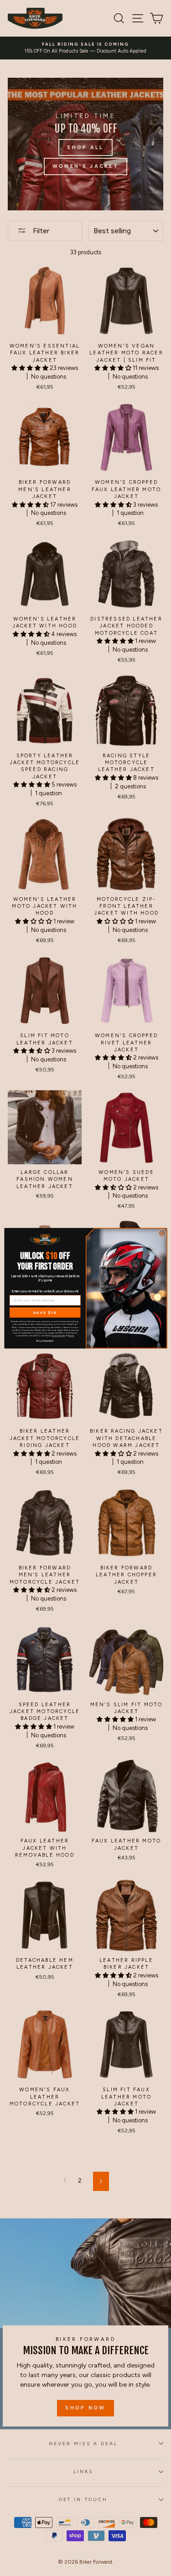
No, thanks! (45, 1340)
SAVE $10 (45, 1312)
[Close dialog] (162, 1233)
